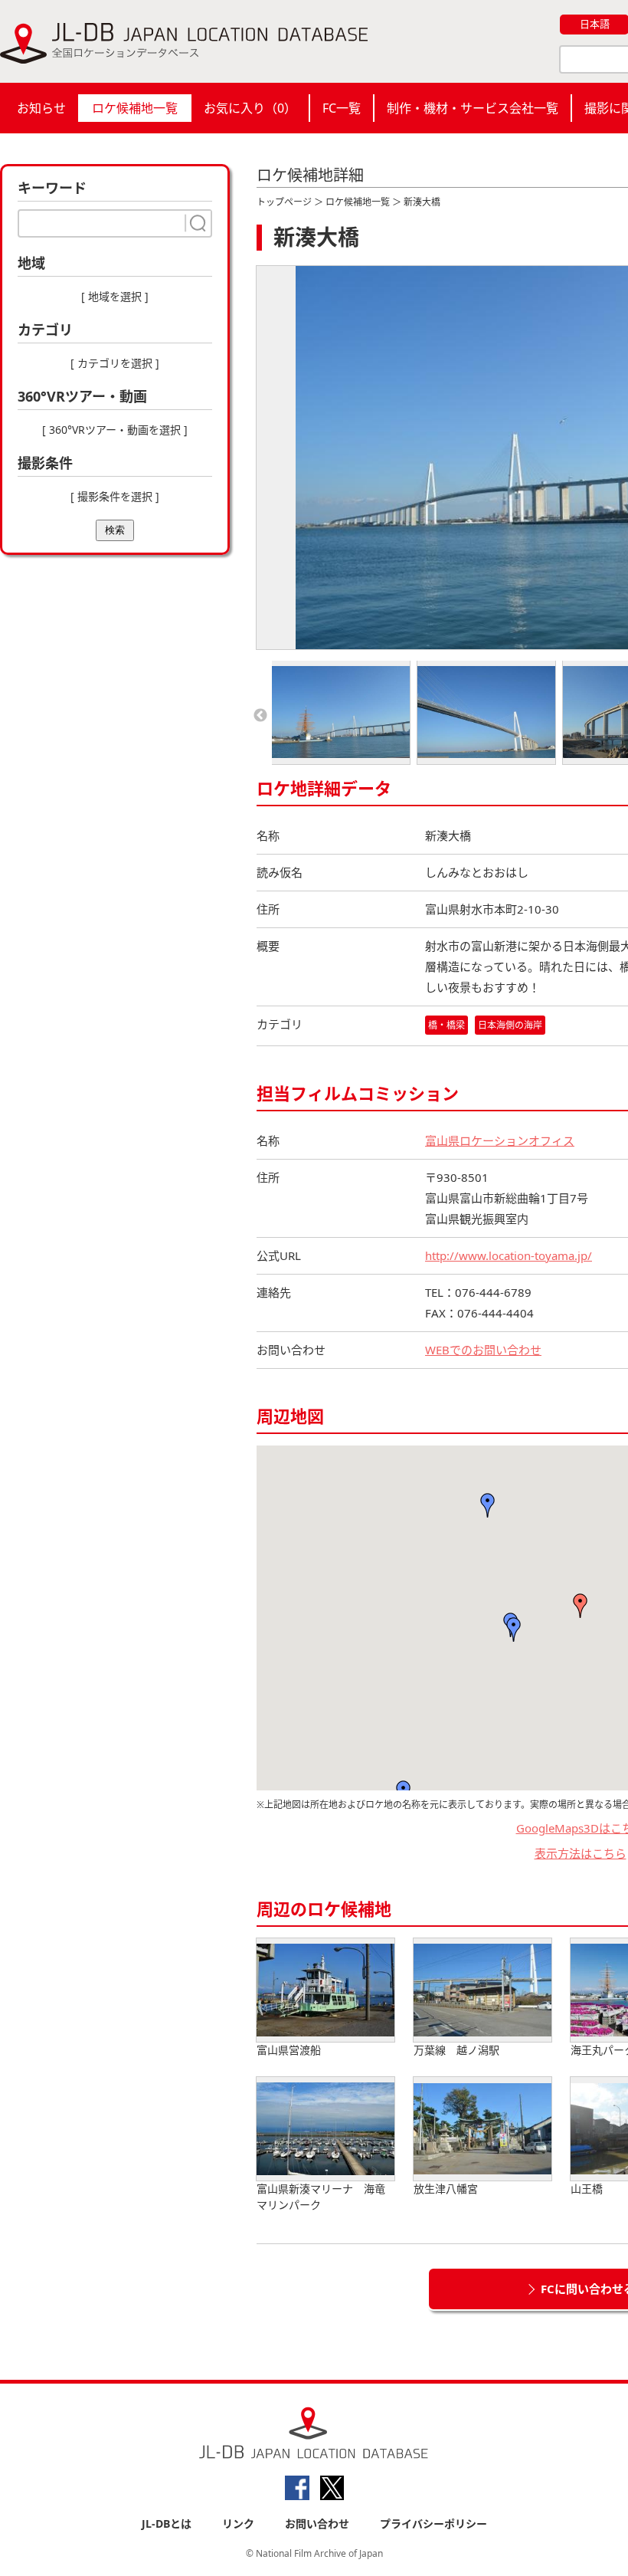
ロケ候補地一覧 (135, 108)
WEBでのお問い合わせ (483, 1350)
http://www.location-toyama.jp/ (509, 1255)
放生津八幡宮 (446, 2189)
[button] (581, 1606)
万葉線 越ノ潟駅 (456, 2050)
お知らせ (41, 108)
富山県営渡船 (289, 2050)
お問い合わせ (317, 2523)
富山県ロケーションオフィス (500, 1140)
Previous (260, 716)
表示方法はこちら (581, 1853)
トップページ (284, 202)
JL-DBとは (167, 2523)
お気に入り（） (250, 108)
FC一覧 (342, 108)
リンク (238, 2523)
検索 (115, 530)
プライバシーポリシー (433, 2523)
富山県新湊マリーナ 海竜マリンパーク (321, 2197)
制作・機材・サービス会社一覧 (473, 108)
